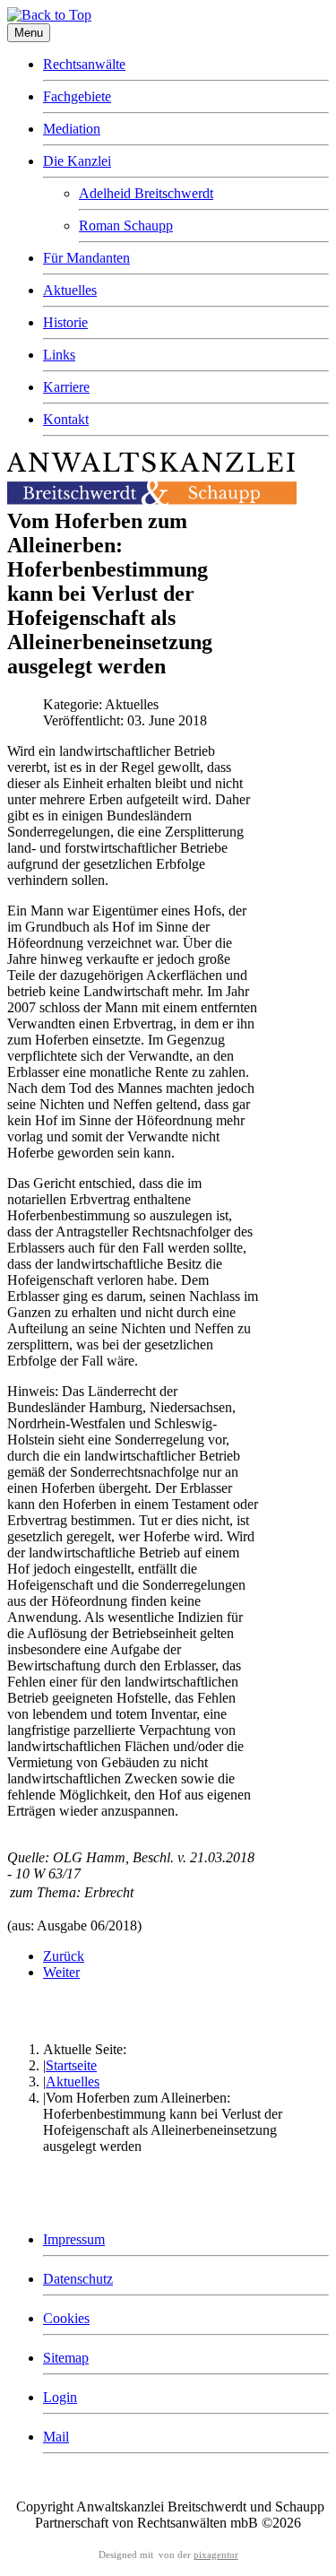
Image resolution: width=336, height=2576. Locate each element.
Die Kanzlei (77, 161)
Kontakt (66, 419)
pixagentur (216, 2555)
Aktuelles (70, 290)
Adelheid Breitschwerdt (146, 193)
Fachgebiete (77, 96)
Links (59, 355)
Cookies (66, 2318)
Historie (65, 322)
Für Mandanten (86, 258)
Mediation (72, 129)
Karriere (66, 387)
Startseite (71, 2065)
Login (60, 2397)
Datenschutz (78, 2279)
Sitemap (66, 2358)
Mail (56, 2437)
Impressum (74, 2239)
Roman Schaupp (126, 226)
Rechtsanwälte (84, 64)
